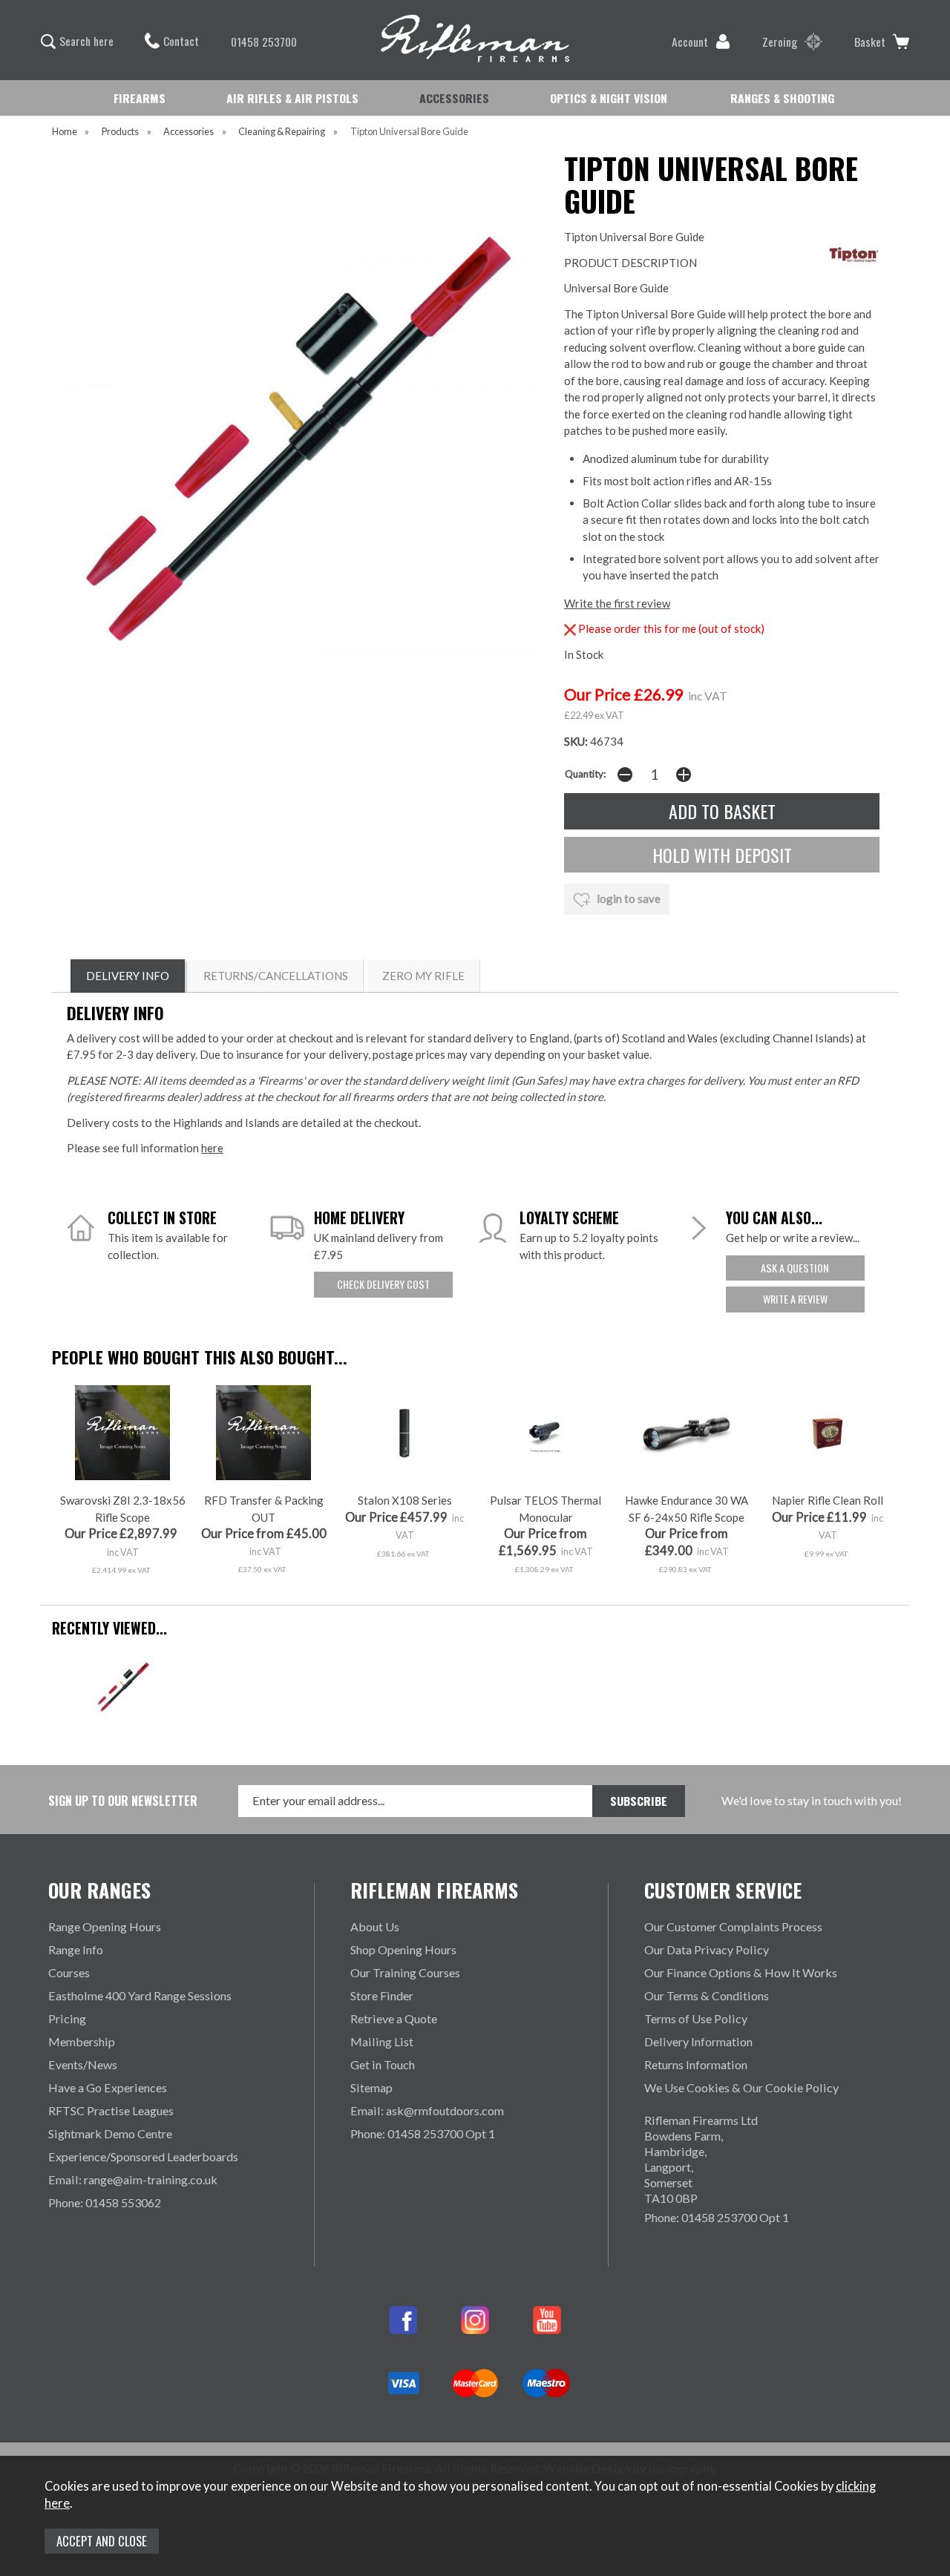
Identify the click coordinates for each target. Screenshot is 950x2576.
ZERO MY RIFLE (423, 976)
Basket (870, 42)
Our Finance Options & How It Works (741, 1972)
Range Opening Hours (105, 1926)
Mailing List (382, 2041)
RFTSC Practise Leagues (111, 2110)
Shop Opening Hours (403, 1949)
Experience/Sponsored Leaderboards (143, 2156)
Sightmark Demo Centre (110, 2133)
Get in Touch (383, 2064)
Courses (69, 1972)
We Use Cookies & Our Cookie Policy (741, 2087)
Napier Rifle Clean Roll (828, 1500)
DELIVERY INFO (128, 976)
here (212, 1148)
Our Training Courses (405, 1972)
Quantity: (585, 774)
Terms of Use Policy (696, 2018)
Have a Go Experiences (108, 2087)
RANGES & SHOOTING (782, 98)
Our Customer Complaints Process (733, 1926)
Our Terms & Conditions (707, 1995)
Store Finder (382, 1995)
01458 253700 (264, 42)
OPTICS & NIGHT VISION (609, 98)
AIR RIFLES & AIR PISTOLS (292, 98)
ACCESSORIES (454, 98)
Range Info (76, 1949)
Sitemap (371, 2087)
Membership (82, 2041)
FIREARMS (140, 98)
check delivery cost (383, 1284)
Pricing (67, 2018)
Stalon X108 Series (405, 1500)
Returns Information (696, 2064)
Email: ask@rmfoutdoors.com (427, 2110)
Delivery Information (698, 2041)
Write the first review (617, 603)
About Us (375, 1926)
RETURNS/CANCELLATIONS (276, 976)
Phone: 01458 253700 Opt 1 (423, 2133)
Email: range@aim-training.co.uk (133, 2179)
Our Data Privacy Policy (707, 1949)
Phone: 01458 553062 (105, 2202)
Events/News (83, 2064)
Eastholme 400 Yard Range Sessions (140, 1995)
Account (690, 42)
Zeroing (780, 42)
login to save (628, 898)
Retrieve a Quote (394, 2018)
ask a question (795, 1268)
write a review (795, 1299)
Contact (181, 41)
